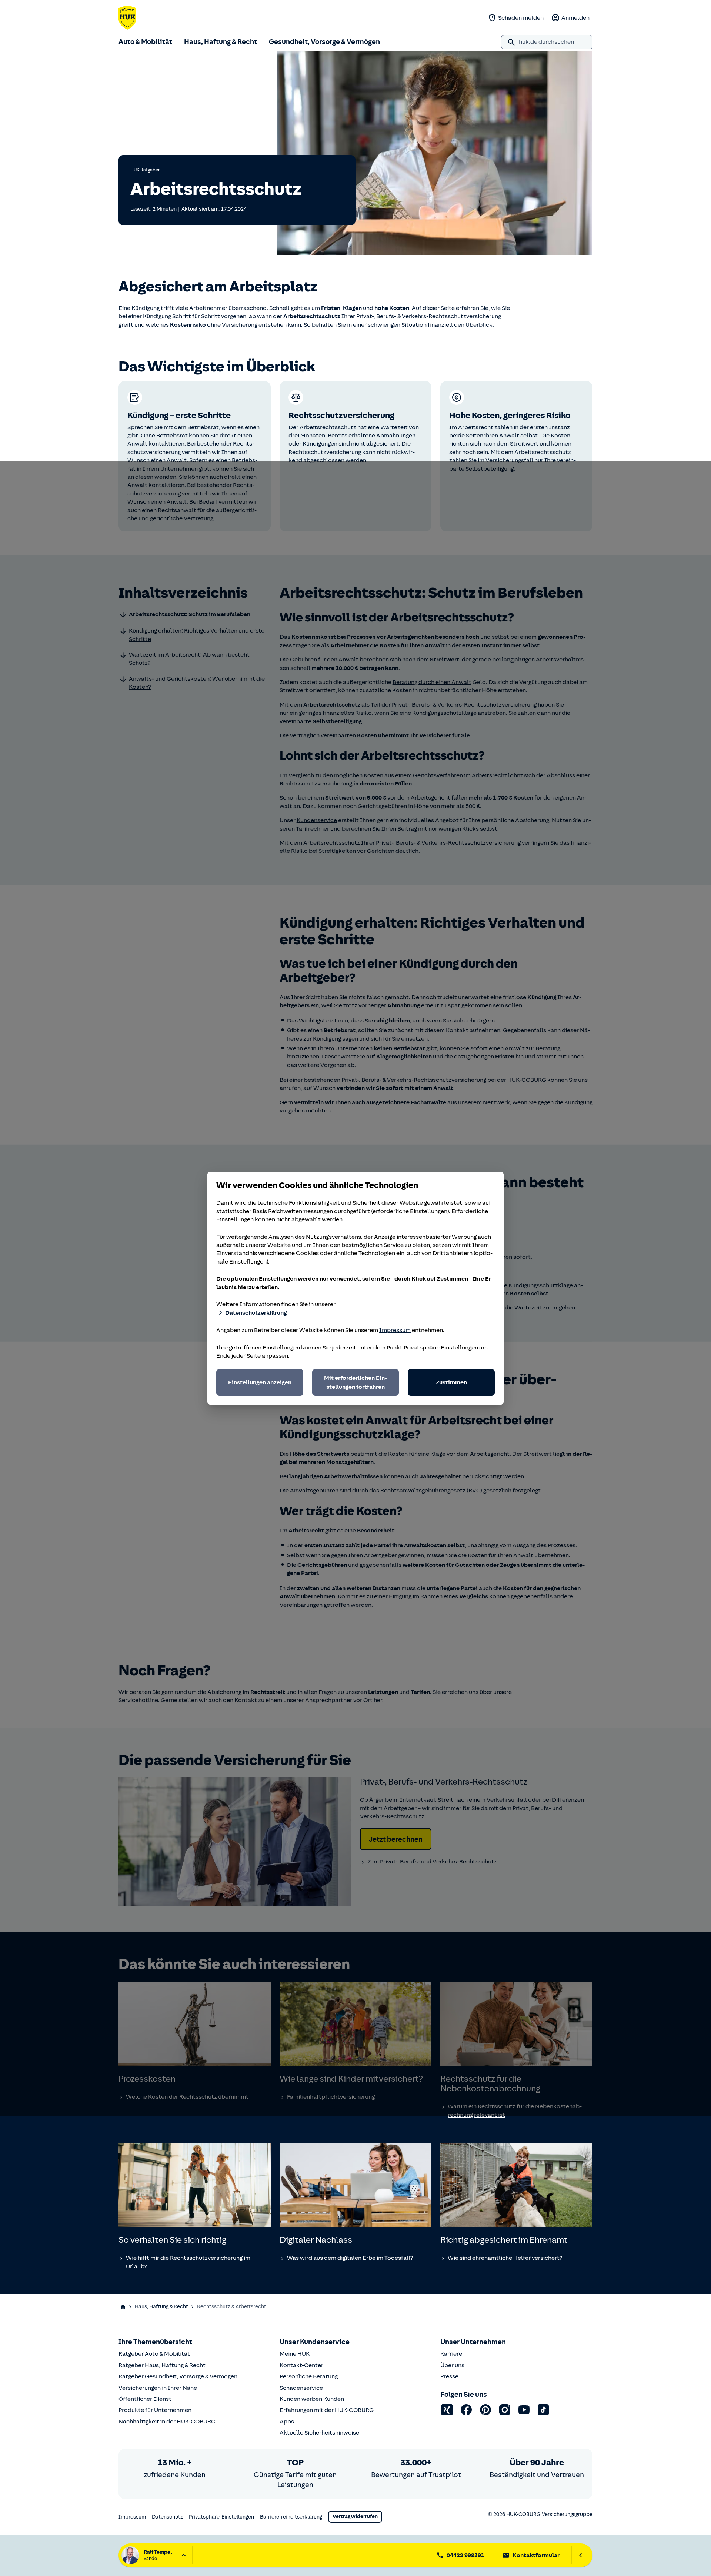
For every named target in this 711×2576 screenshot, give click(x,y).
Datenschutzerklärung (256, 1313)
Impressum (395, 1330)
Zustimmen (451, 1382)
